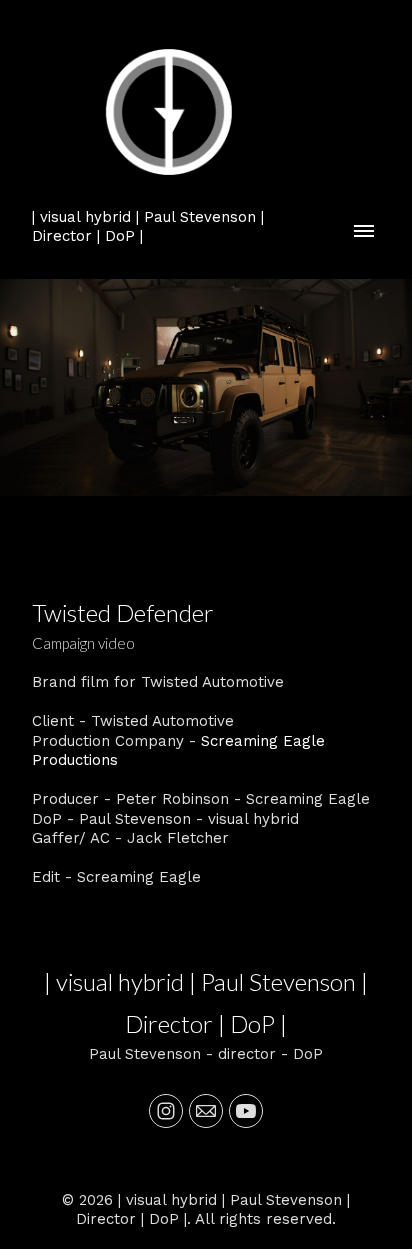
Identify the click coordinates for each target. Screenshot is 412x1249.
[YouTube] (246, 1111)
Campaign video (83, 643)
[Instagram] (166, 1111)
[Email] (206, 1111)
